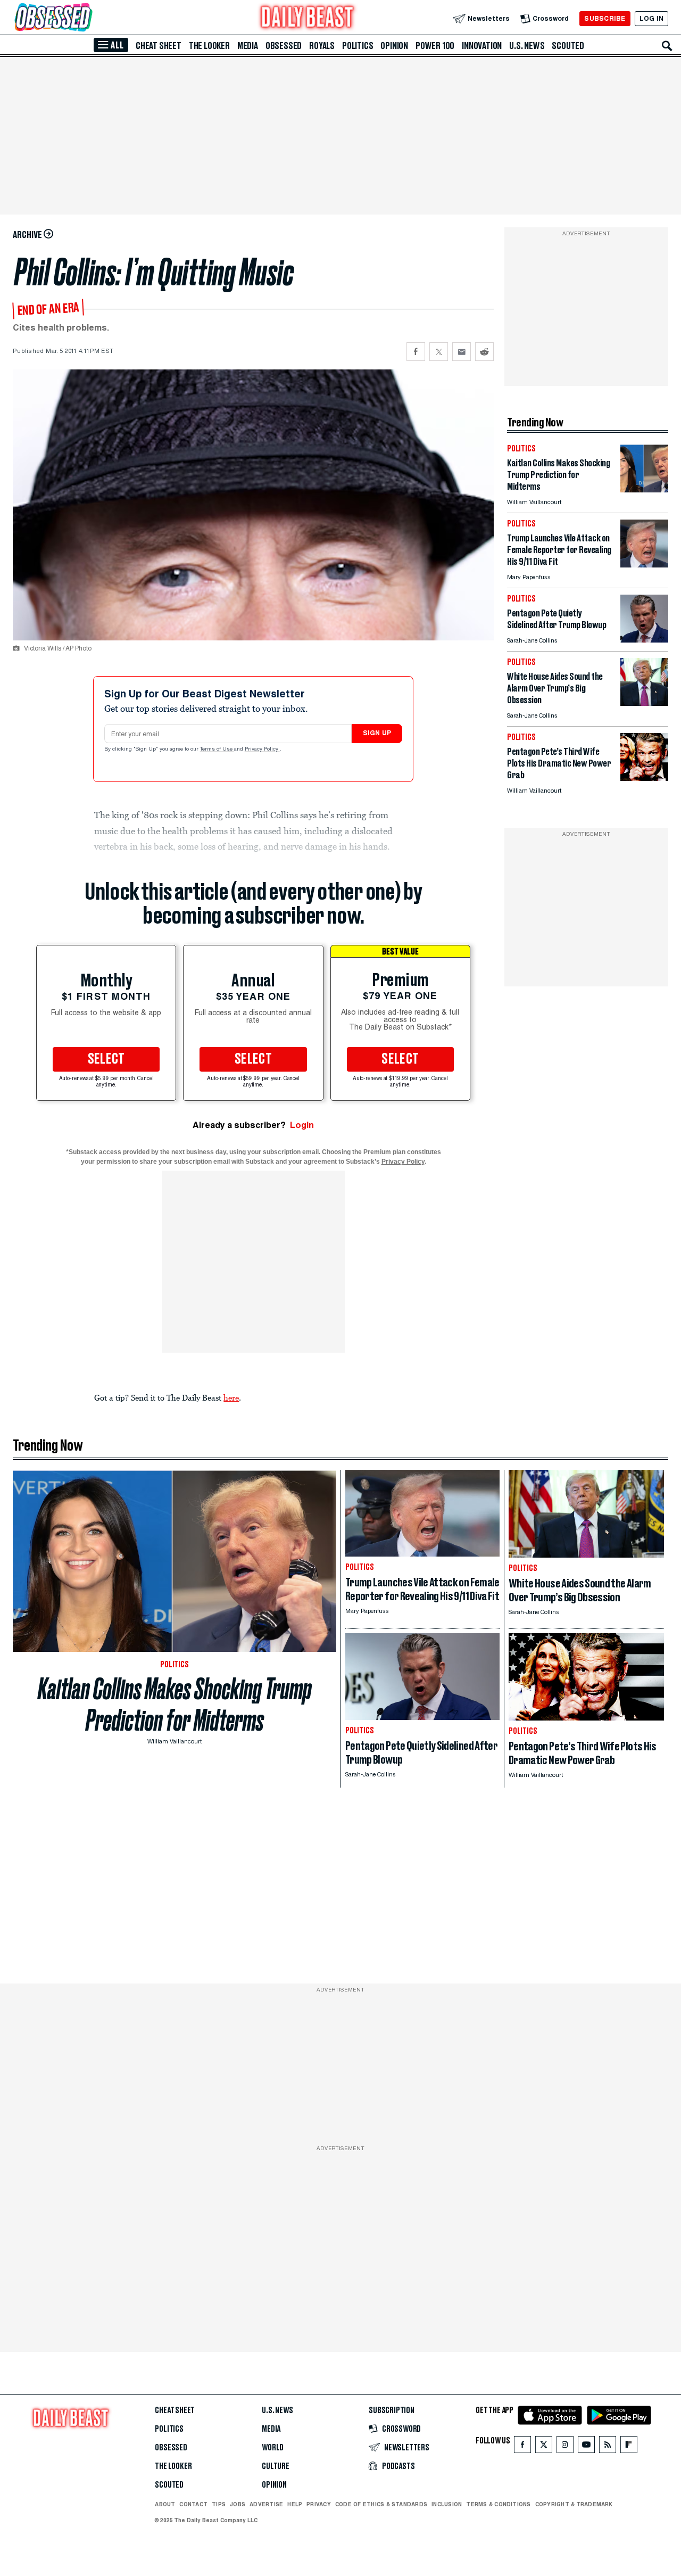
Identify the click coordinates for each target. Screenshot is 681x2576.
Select (106, 1059)
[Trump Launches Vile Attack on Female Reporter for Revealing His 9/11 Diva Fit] (644, 565)
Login (302, 1125)
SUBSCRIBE (605, 18)
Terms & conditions (498, 2504)
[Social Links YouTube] (586, 2447)
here (231, 1397)
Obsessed (284, 46)
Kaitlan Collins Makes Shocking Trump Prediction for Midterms (175, 1705)
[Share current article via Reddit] (484, 352)
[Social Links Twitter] (544, 2447)
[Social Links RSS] (608, 2447)
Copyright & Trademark (574, 2504)
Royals (322, 46)
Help (295, 2504)
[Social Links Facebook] (522, 2447)
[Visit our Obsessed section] (87, 18)
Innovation (482, 46)
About (165, 2504)
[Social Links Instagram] (565, 2447)
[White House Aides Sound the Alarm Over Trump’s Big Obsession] (644, 703)
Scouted (568, 46)
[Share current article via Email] (462, 352)
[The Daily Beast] (308, 18)
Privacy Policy (262, 750)
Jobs (238, 2504)
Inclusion (447, 2504)
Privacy (319, 2504)
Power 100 (435, 46)
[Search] (667, 46)
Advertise (266, 2504)
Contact (193, 2504)
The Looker (209, 46)
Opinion (394, 46)
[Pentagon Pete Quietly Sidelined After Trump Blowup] (644, 640)
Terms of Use (217, 750)
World (273, 2448)
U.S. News (527, 46)
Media (248, 46)
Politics (358, 46)
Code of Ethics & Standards (381, 2504)
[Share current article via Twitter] (439, 352)
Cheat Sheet (159, 46)
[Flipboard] (629, 2447)
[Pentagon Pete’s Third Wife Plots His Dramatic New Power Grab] (644, 778)
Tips (219, 2504)
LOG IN (651, 18)
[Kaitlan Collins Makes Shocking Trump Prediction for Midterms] (644, 489)
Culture (276, 2466)
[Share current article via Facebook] (416, 352)
